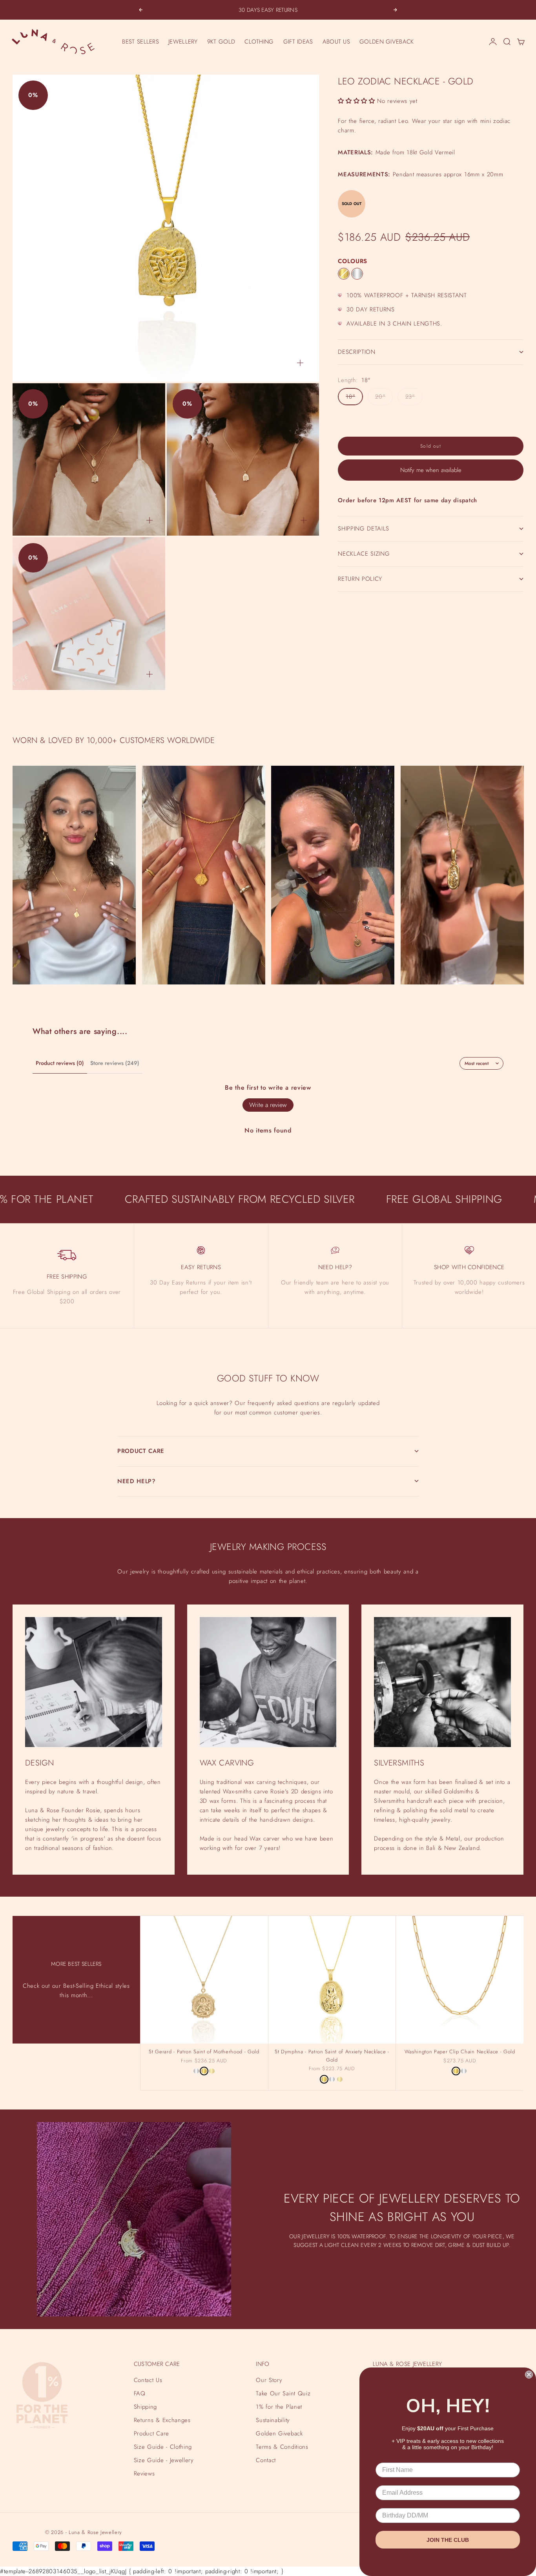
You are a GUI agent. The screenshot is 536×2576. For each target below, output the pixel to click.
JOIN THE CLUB (448, 2540)
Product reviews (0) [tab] (60, 1063)
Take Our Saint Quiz (283, 2393)
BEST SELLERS (140, 42)
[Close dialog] (529, 2375)
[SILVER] (357, 274)
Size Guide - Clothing (163, 2447)
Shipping (145, 2407)
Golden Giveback (279, 2433)
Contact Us (148, 2380)
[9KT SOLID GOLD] (212, 2071)
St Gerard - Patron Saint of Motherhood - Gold (204, 2053)
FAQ (140, 2393)
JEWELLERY (183, 42)
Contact (266, 2460)
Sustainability (273, 2420)
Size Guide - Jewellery (164, 2460)
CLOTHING (259, 42)
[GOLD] (344, 274)
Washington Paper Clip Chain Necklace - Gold (460, 2053)
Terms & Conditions (282, 2447)
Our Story (269, 2380)
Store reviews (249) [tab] (115, 1063)
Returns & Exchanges (162, 2420)
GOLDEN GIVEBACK (387, 42)
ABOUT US (336, 42)
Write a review (268, 1105)
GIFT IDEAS (298, 42)
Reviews (144, 2474)
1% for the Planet (279, 2407)
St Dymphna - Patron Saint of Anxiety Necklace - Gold (332, 2057)
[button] (356, 101)
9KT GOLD (221, 42)
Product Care (151, 2433)
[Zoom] (300, 363)
